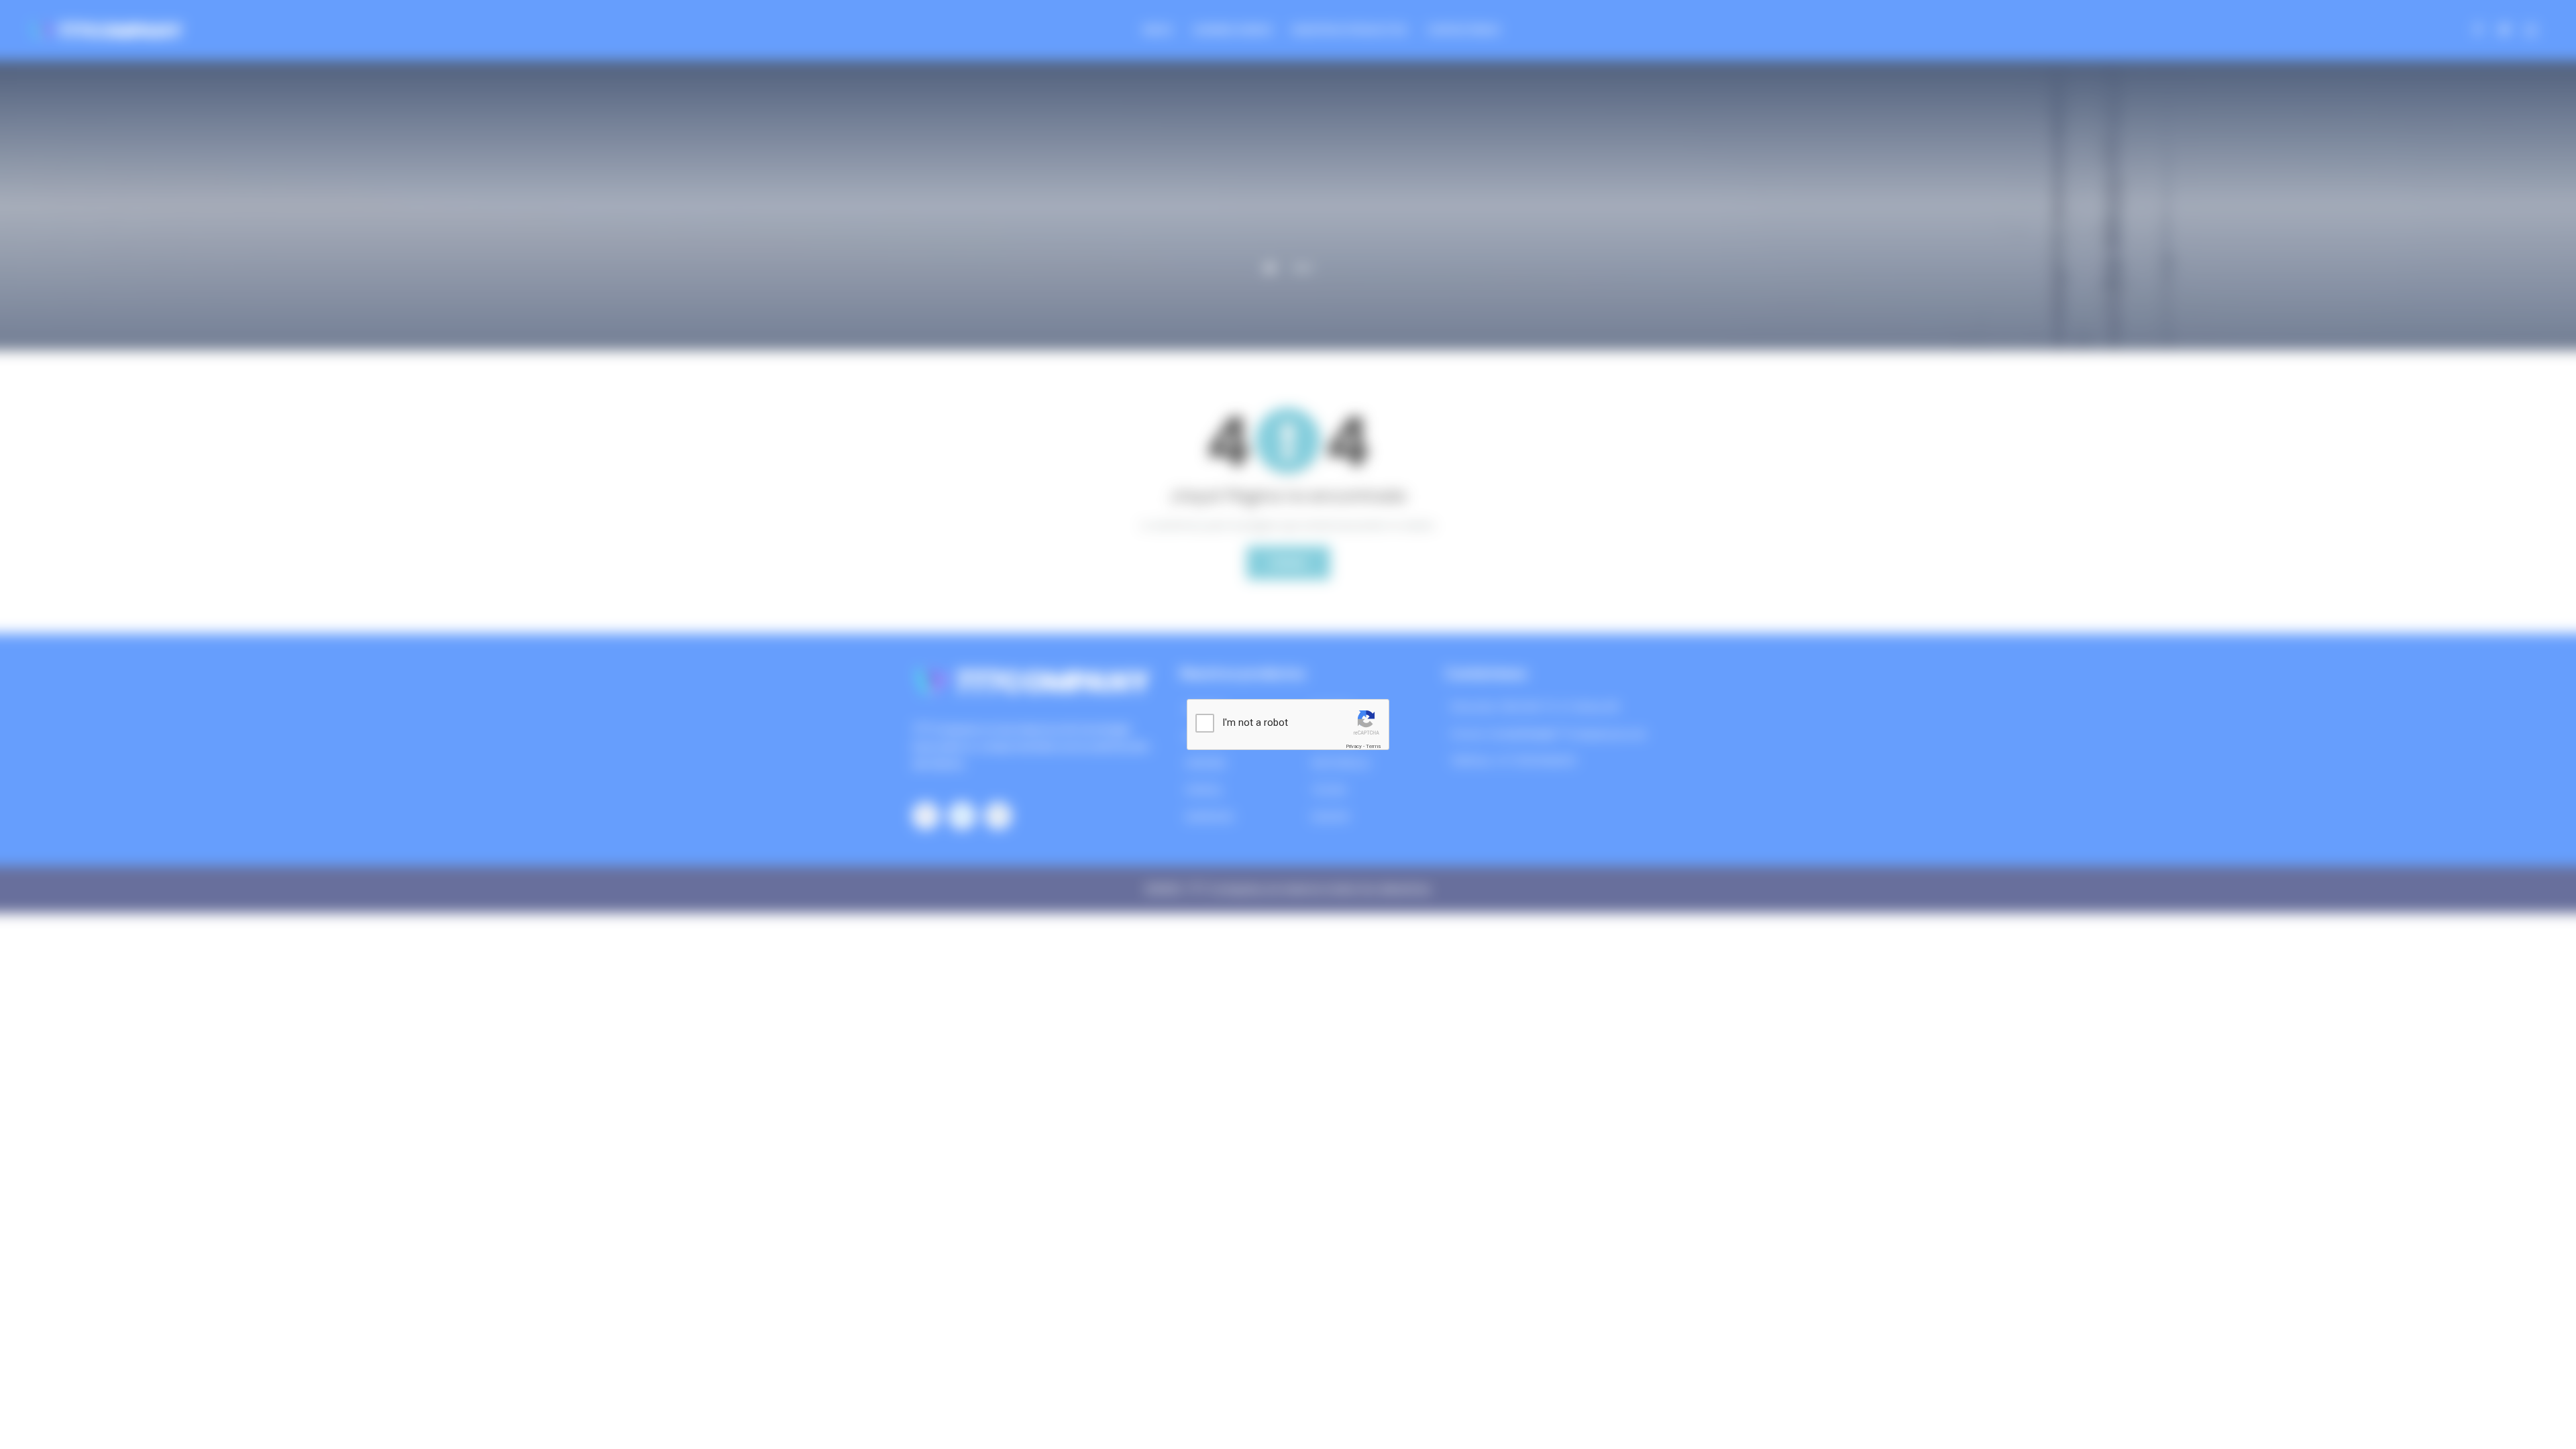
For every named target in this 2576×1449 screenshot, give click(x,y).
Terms (1373, 746)
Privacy (1354, 746)
